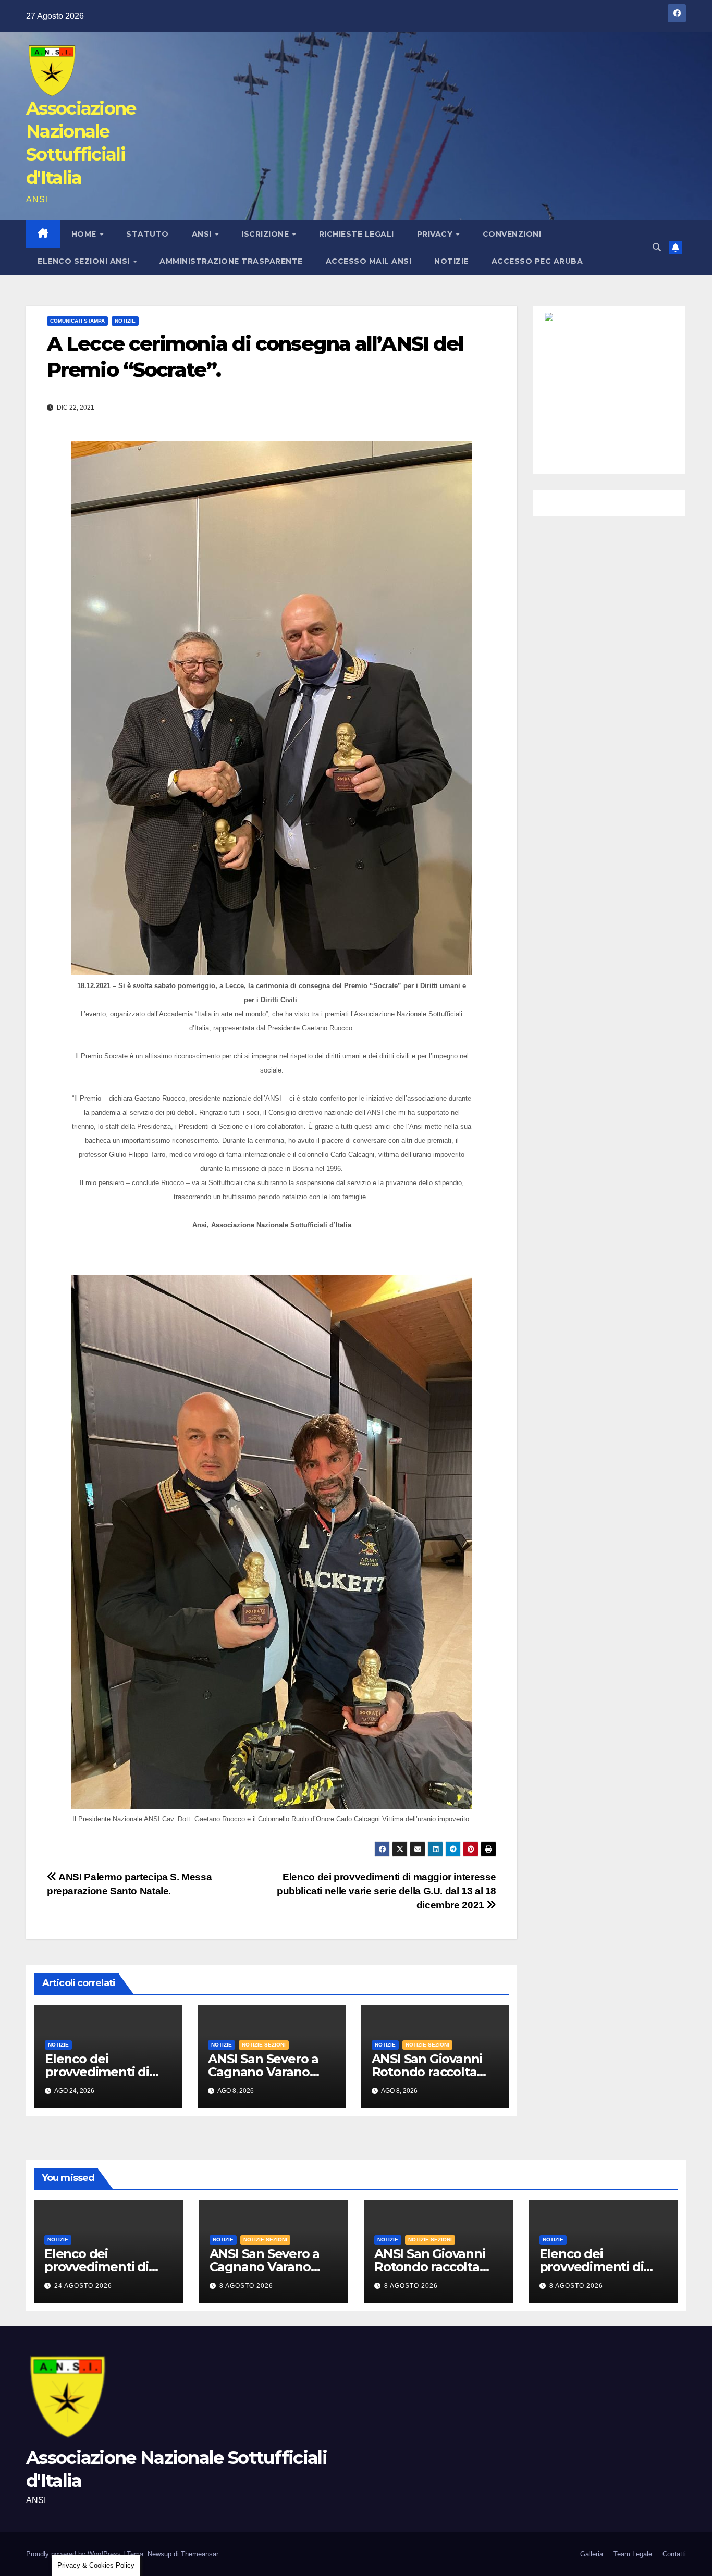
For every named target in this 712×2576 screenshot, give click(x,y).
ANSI (203, 234)
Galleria (592, 2554)
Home (85, 234)
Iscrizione (266, 234)
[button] (657, 247)
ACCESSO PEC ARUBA (537, 261)
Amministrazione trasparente (231, 261)
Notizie (451, 261)
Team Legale (633, 2554)
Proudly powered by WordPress (75, 2554)
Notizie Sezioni (264, 2045)
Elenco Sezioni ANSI (85, 261)
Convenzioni (512, 234)
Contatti (674, 2554)
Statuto (148, 234)
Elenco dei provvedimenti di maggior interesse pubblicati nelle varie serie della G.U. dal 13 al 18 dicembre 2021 (386, 1891)
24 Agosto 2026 (83, 2286)
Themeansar (199, 2554)
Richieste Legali (357, 234)
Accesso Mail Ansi (369, 261)
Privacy (436, 234)
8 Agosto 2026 (246, 2286)
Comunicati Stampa (77, 321)
